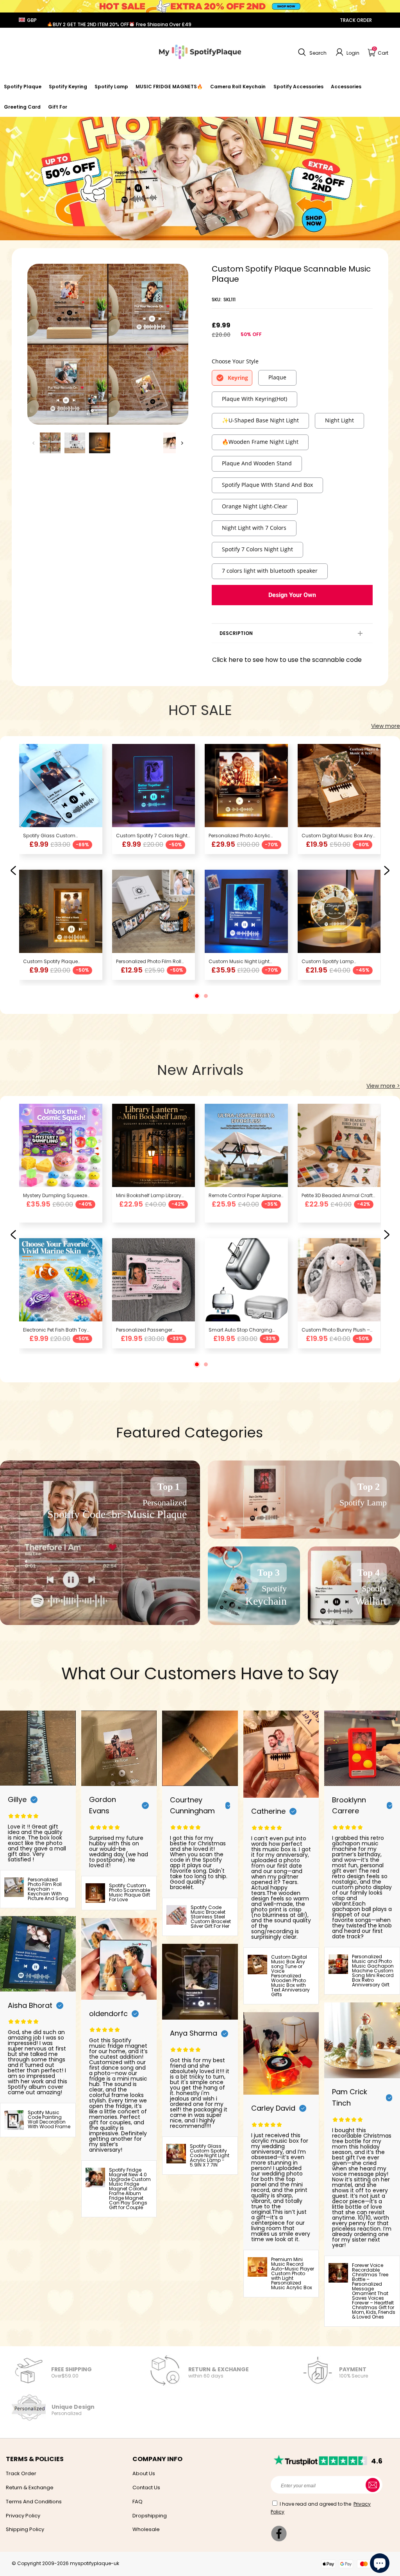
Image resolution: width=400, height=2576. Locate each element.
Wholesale (146, 2529)
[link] (298, 87)
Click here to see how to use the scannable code (287, 660)
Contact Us (146, 2488)
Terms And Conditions (34, 2502)
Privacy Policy (23, 2516)
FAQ (137, 2502)
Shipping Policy (25, 2529)
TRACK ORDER (356, 20)
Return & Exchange (30, 2488)
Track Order (21, 2473)
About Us (144, 2473)
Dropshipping (150, 2516)
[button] (311, 52)
